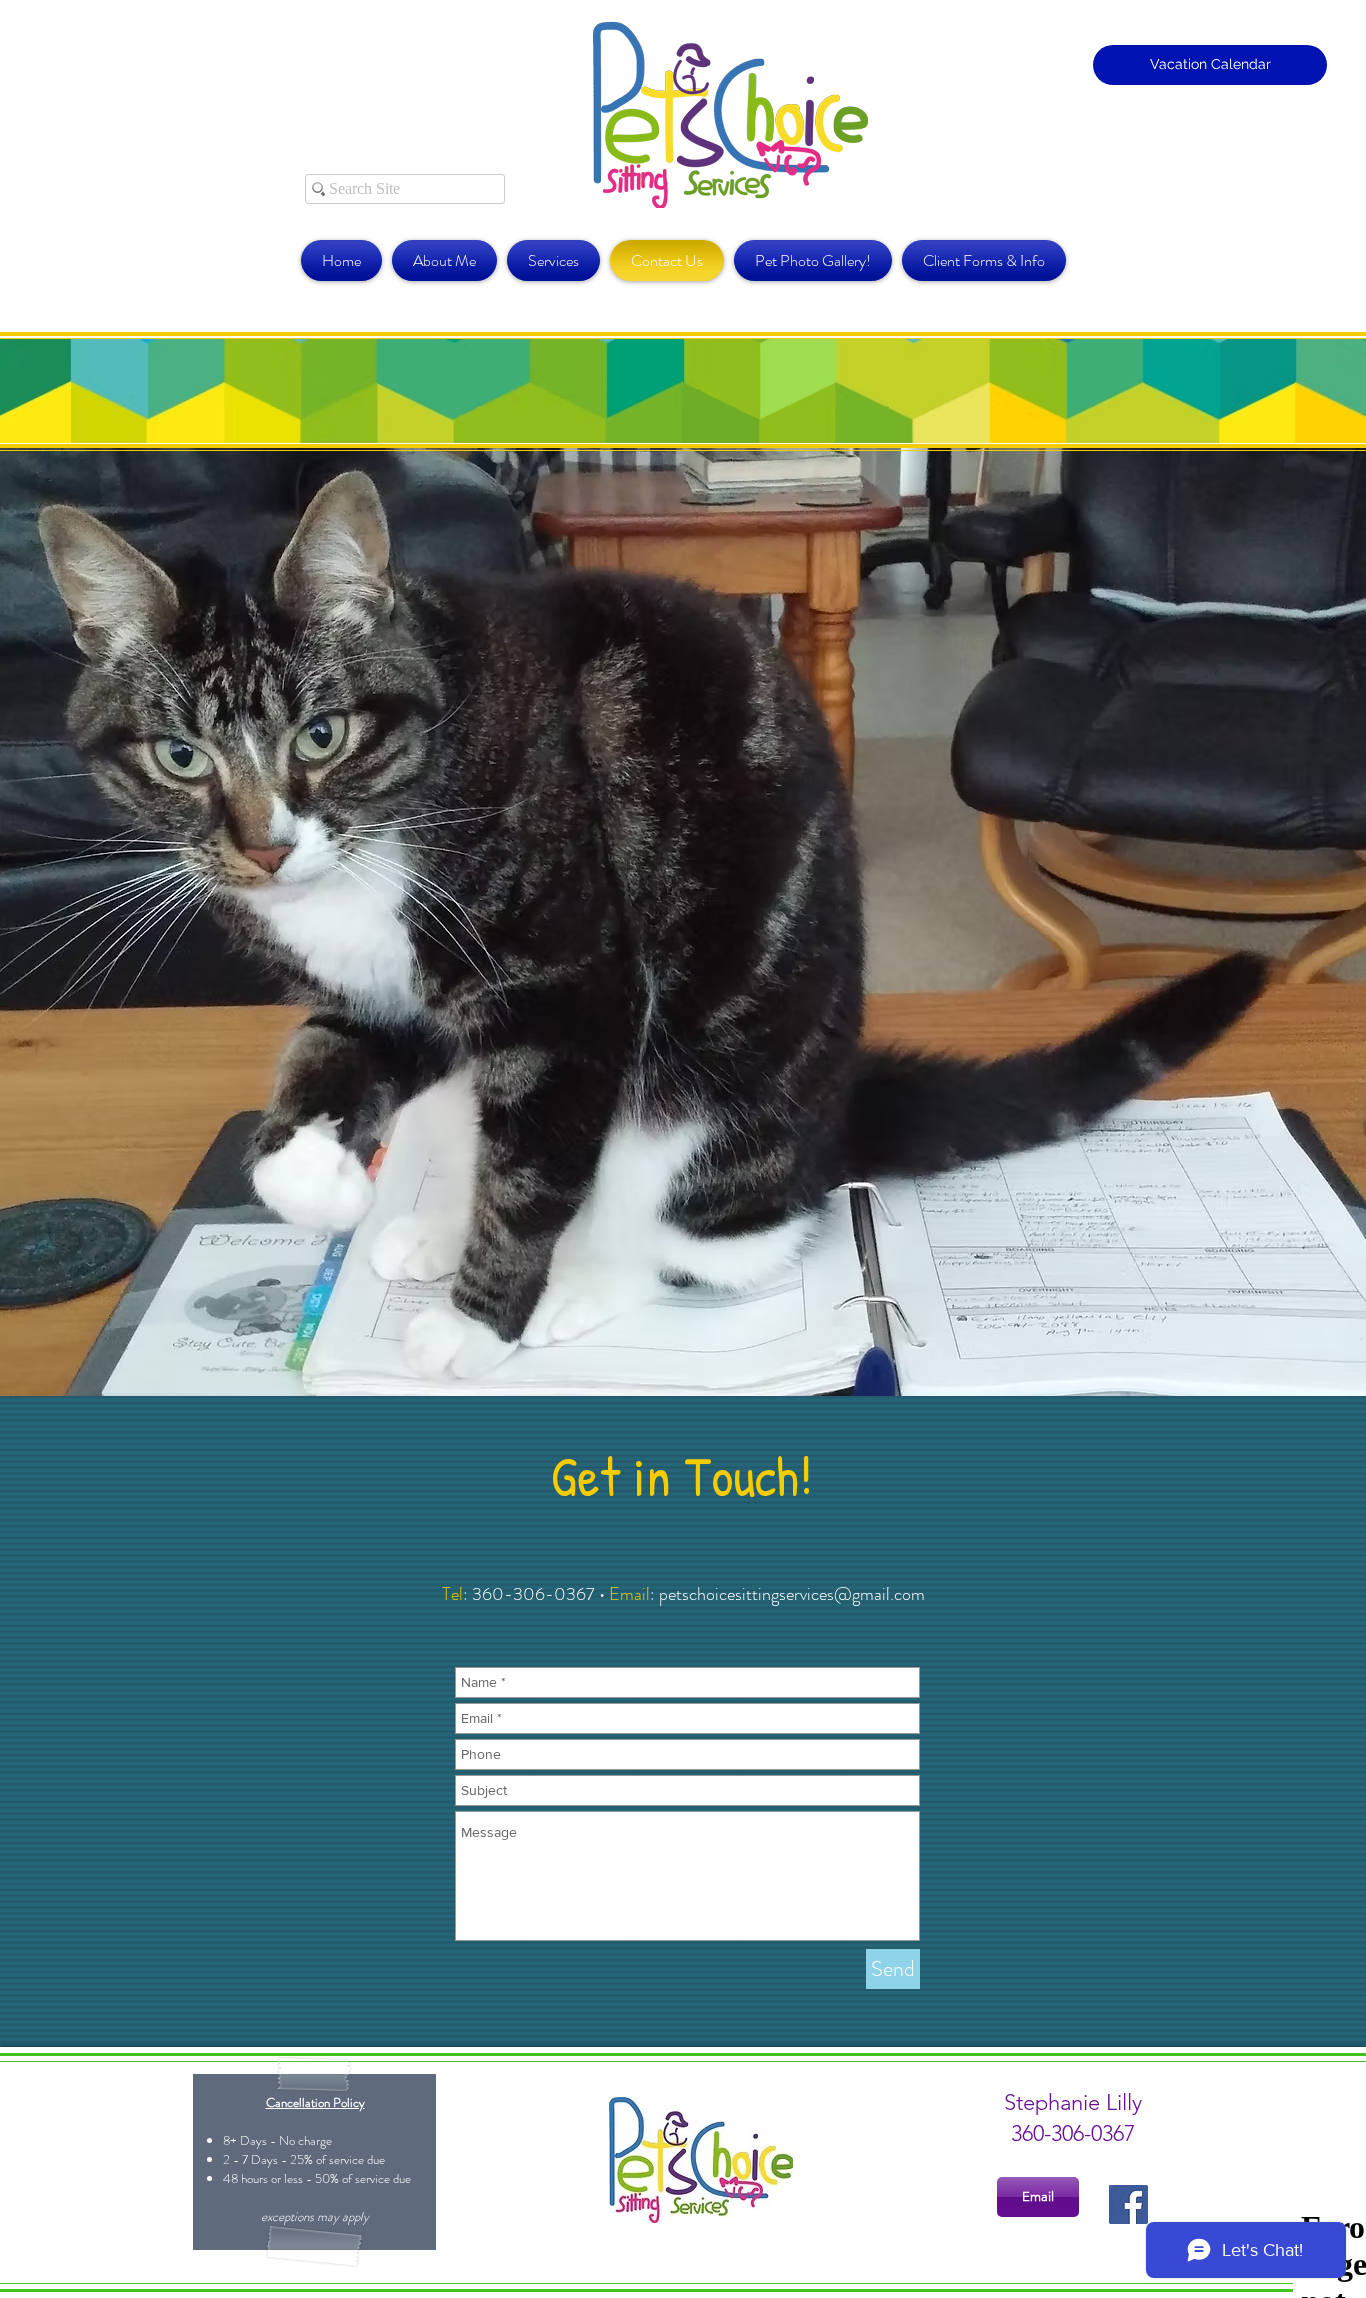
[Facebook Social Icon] (1128, 2204)
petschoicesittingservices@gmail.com (792, 1594)
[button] (981, 260)
